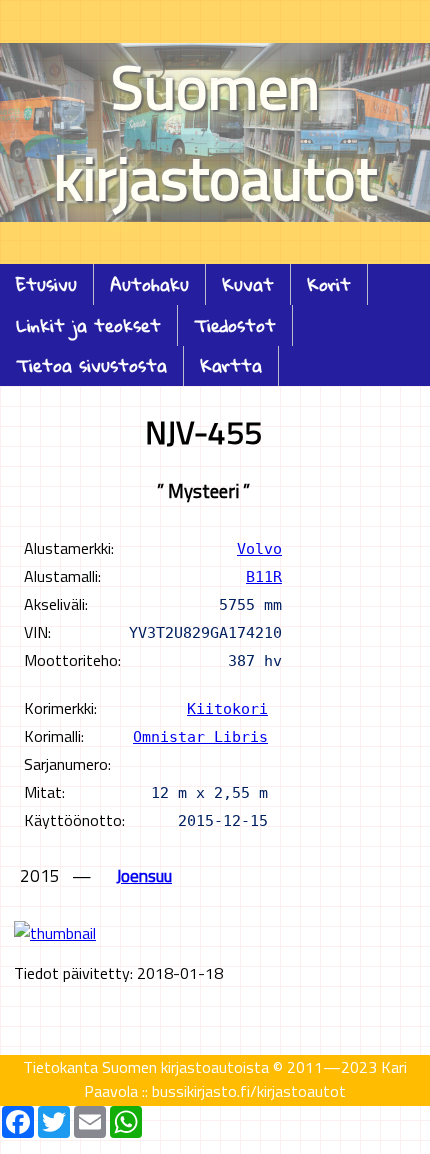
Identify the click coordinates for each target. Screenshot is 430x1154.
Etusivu (46, 284)
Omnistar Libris (200, 736)
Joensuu (144, 875)
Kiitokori (227, 708)
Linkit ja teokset (88, 325)
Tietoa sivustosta (91, 365)
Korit (329, 284)
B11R (264, 576)
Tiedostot (235, 325)
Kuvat (248, 284)
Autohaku (149, 284)
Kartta (231, 365)
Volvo (259, 548)
